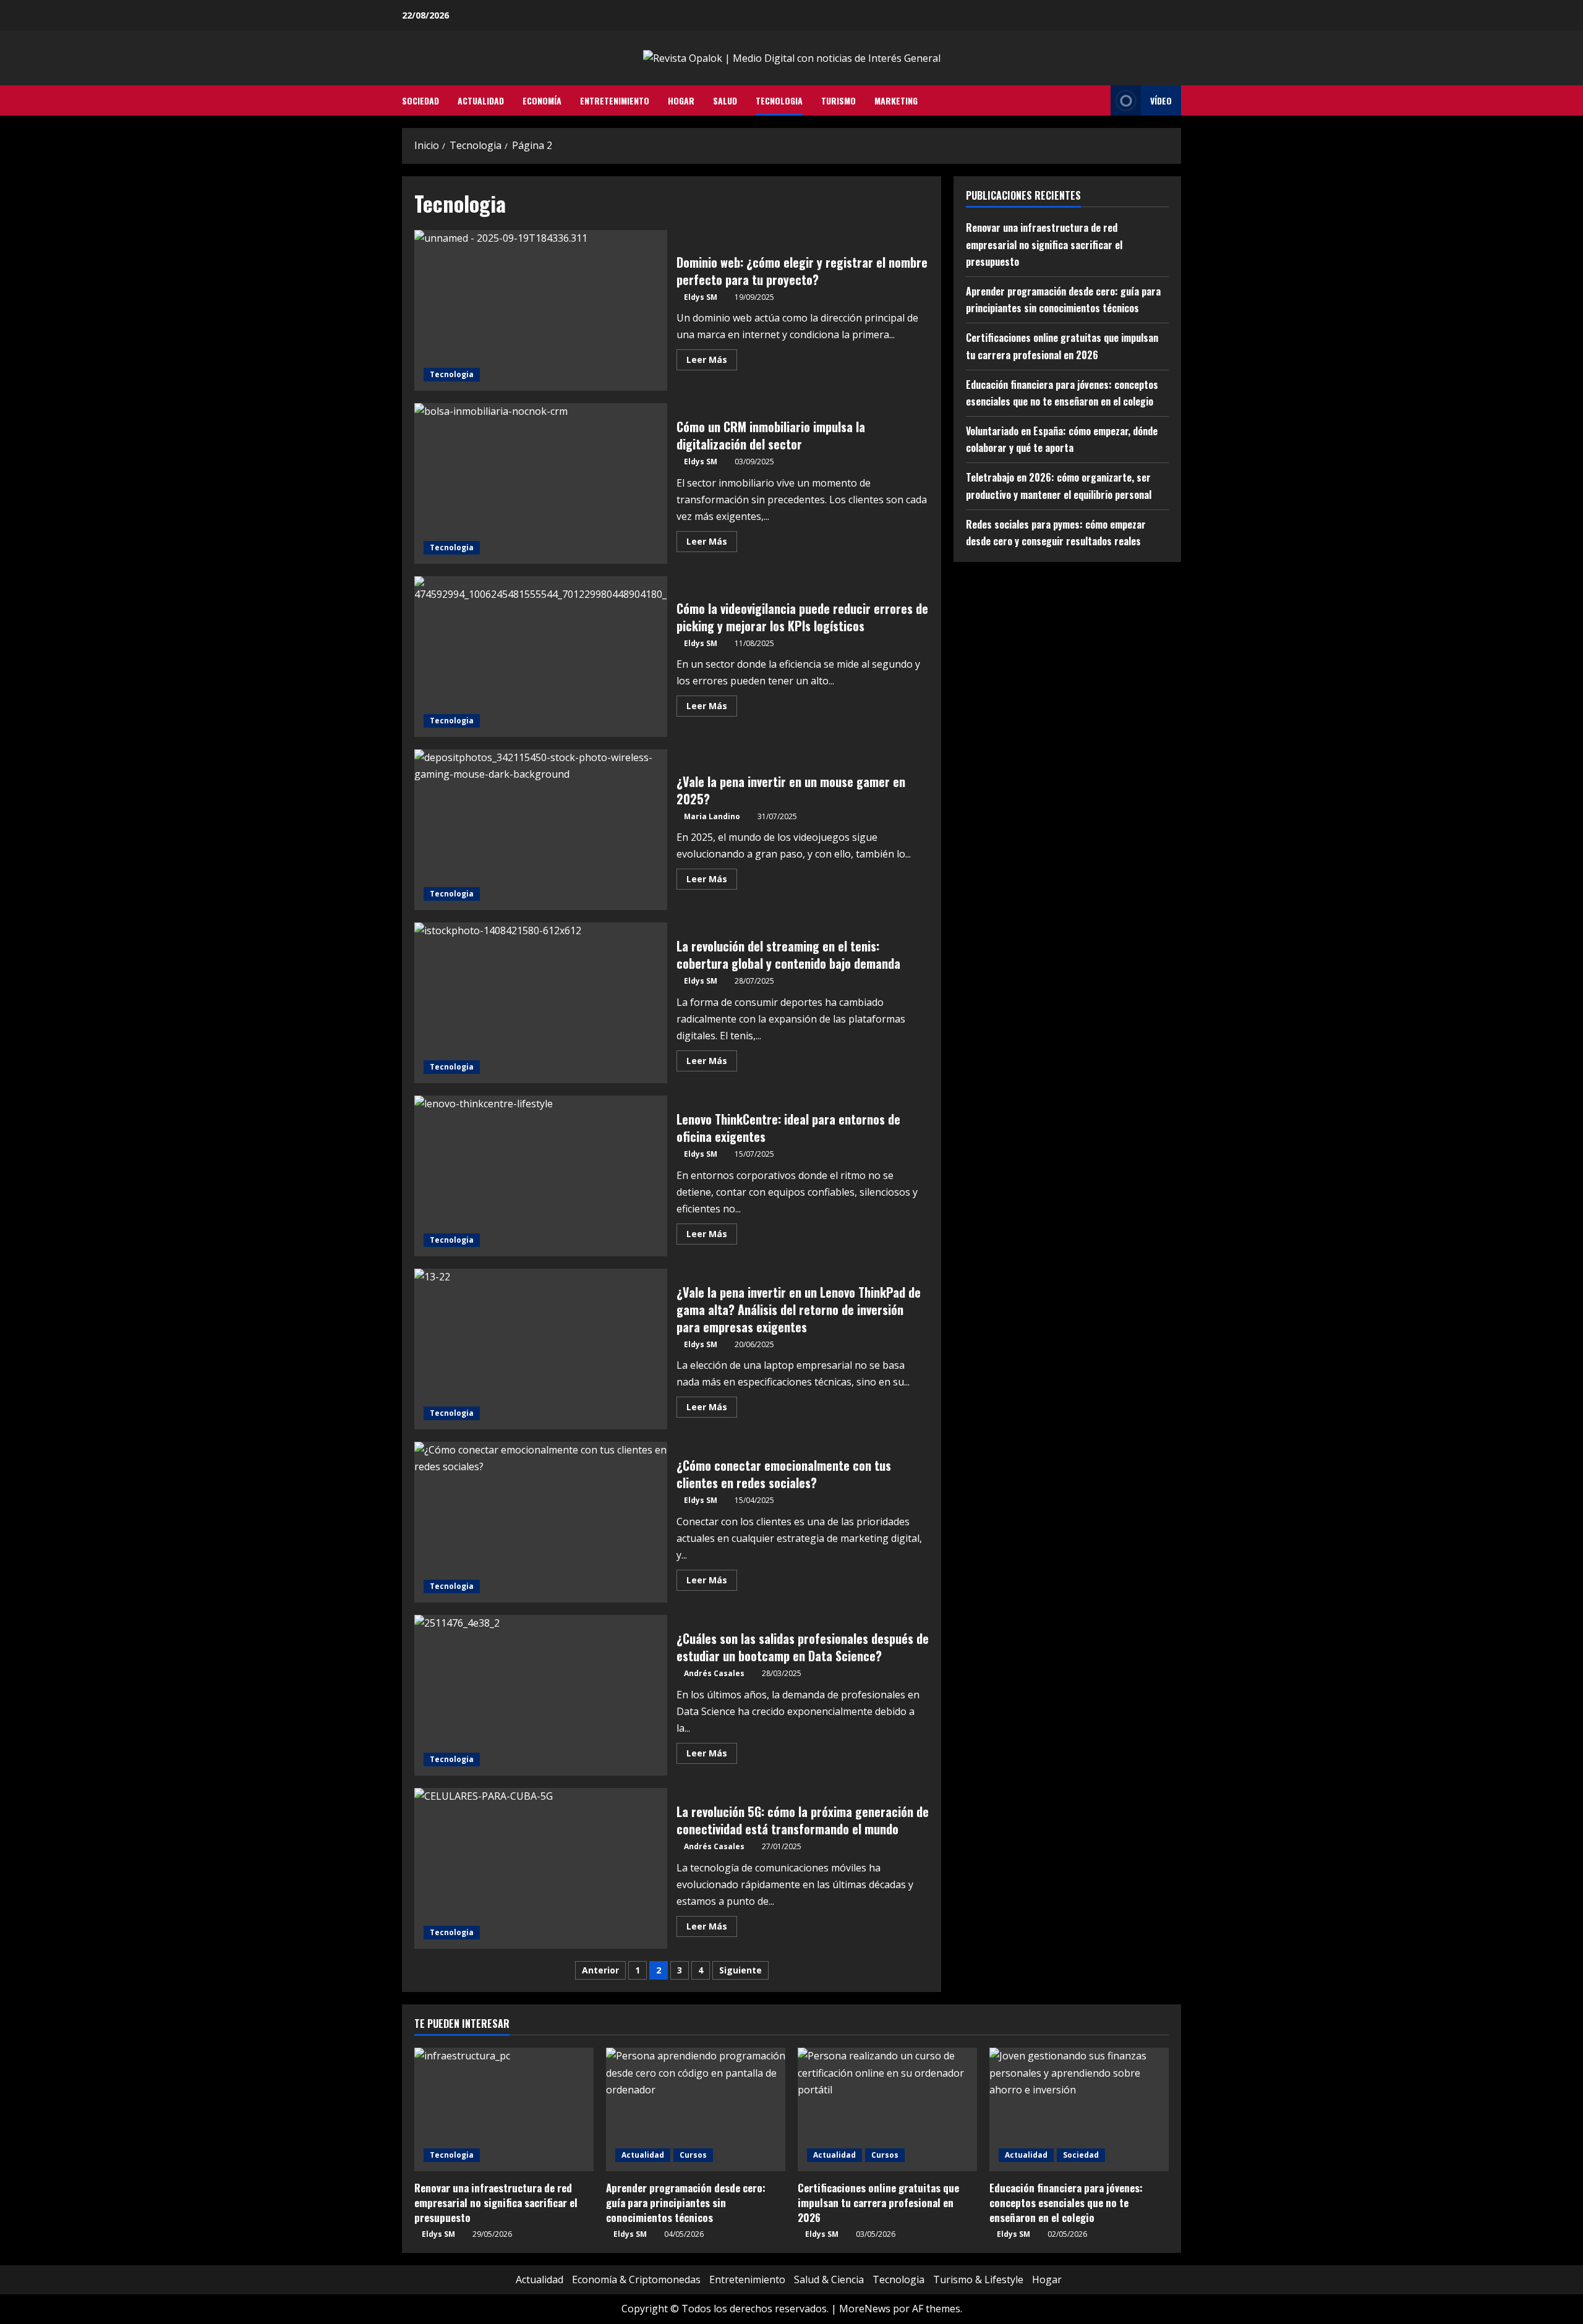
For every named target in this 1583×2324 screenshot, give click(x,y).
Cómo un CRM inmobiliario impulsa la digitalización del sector (541, 483)
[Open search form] (1098, 101)
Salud (725, 100)
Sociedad (420, 100)
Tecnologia (779, 100)
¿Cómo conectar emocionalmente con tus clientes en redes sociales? (541, 1522)
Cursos (693, 2155)
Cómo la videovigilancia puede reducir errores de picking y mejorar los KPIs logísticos (541, 657)
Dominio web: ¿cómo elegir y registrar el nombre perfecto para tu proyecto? (541, 310)
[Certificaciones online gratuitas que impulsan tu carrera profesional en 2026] (887, 2109)
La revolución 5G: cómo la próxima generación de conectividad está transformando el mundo (541, 1868)
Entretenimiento (615, 100)
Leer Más (712, 362)
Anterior (600, 1970)
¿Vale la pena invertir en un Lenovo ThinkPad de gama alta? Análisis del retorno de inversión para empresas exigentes (541, 1349)
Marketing (896, 100)
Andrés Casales (714, 1673)
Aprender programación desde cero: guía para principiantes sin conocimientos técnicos (686, 2203)
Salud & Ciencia (829, 2279)
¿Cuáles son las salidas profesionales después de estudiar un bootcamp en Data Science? (541, 1695)
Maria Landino (712, 816)
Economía (542, 100)
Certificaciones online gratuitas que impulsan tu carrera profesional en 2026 (878, 2203)
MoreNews (865, 2309)
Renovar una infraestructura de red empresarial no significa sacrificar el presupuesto (1044, 244)
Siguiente (740, 1970)
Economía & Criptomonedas (636, 2279)
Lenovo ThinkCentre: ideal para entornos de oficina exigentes (541, 1176)
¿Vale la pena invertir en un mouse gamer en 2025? (541, 830)
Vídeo (1161, 100)
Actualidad (481, 100)
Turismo (838, 100)
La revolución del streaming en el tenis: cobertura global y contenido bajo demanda (541, 1003)
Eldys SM (701, 297)
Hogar (681, 100)
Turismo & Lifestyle (978, 2279)
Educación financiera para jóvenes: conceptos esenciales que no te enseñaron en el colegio (1066, 2203)
